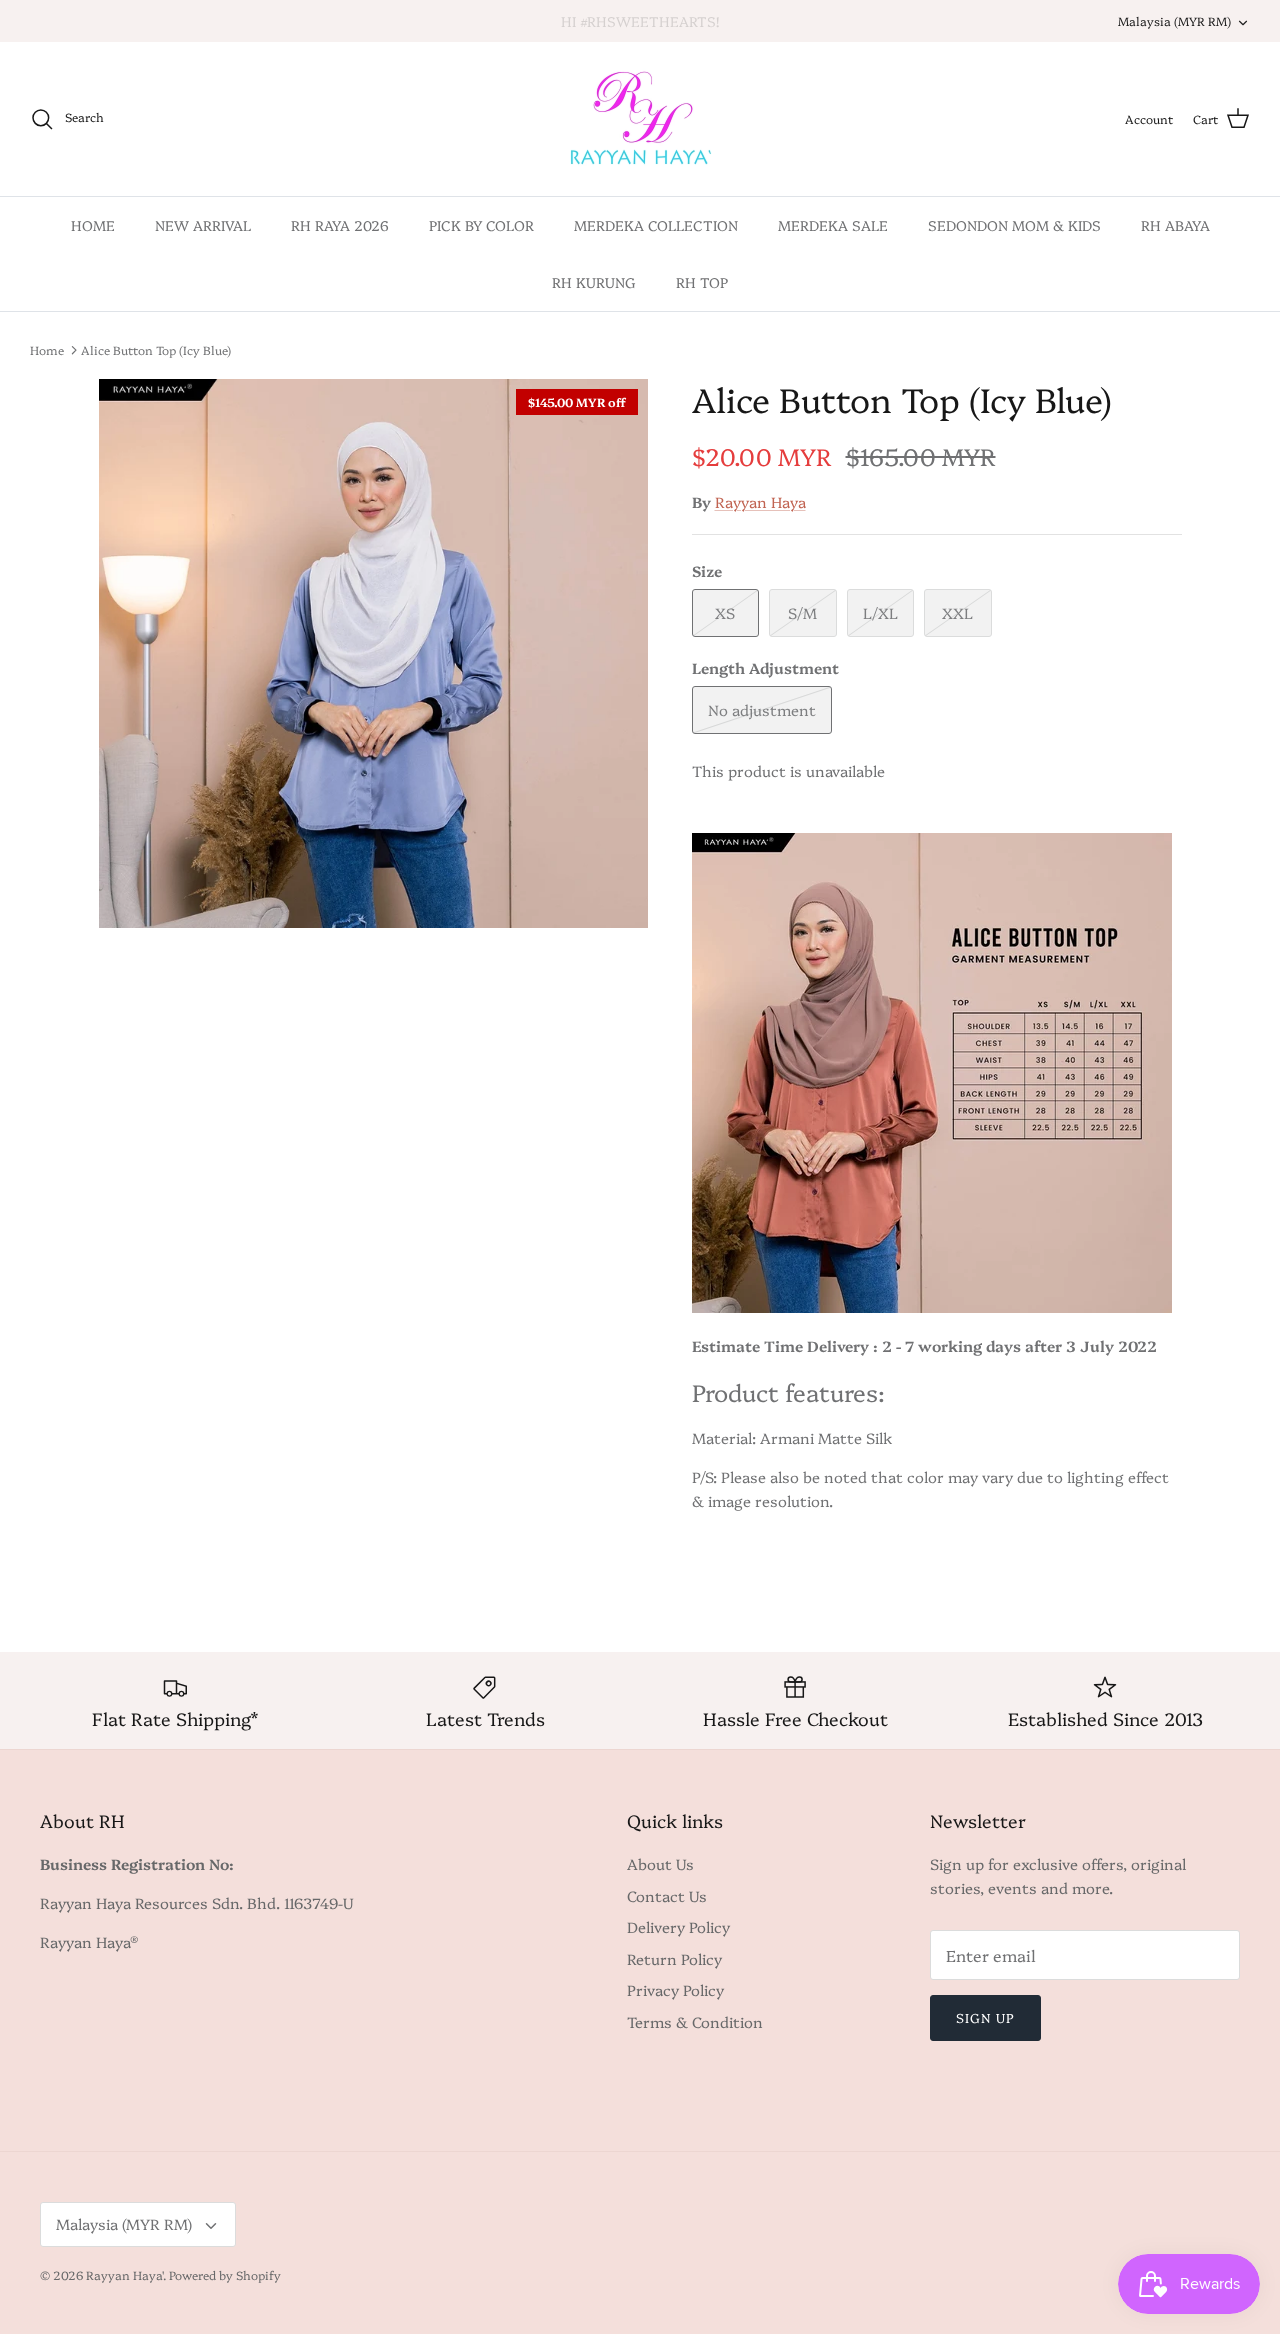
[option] (373, 653)
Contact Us (667, 1895)
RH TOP (702, 282)
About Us (660, 1863)
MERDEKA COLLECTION (656, 225)
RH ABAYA (1175, 225)
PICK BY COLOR (481, 225)
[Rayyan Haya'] (640, 119)
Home (47, 349)
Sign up (985, 2017)
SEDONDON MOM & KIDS (1014, 225)
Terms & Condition (695, 2021)
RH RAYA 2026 (340, 225)
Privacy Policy (675, 1989)
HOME (93, 225)
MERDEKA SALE (833, 225)
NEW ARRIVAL (203, 225)
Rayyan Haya (760, 501)
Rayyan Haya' (124, 2274)
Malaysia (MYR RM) (1174, 20)
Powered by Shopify (225, 2274)
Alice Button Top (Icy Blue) (156, 349)
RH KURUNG (594, 282)
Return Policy (674, 1958)
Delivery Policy (678, 1926)
